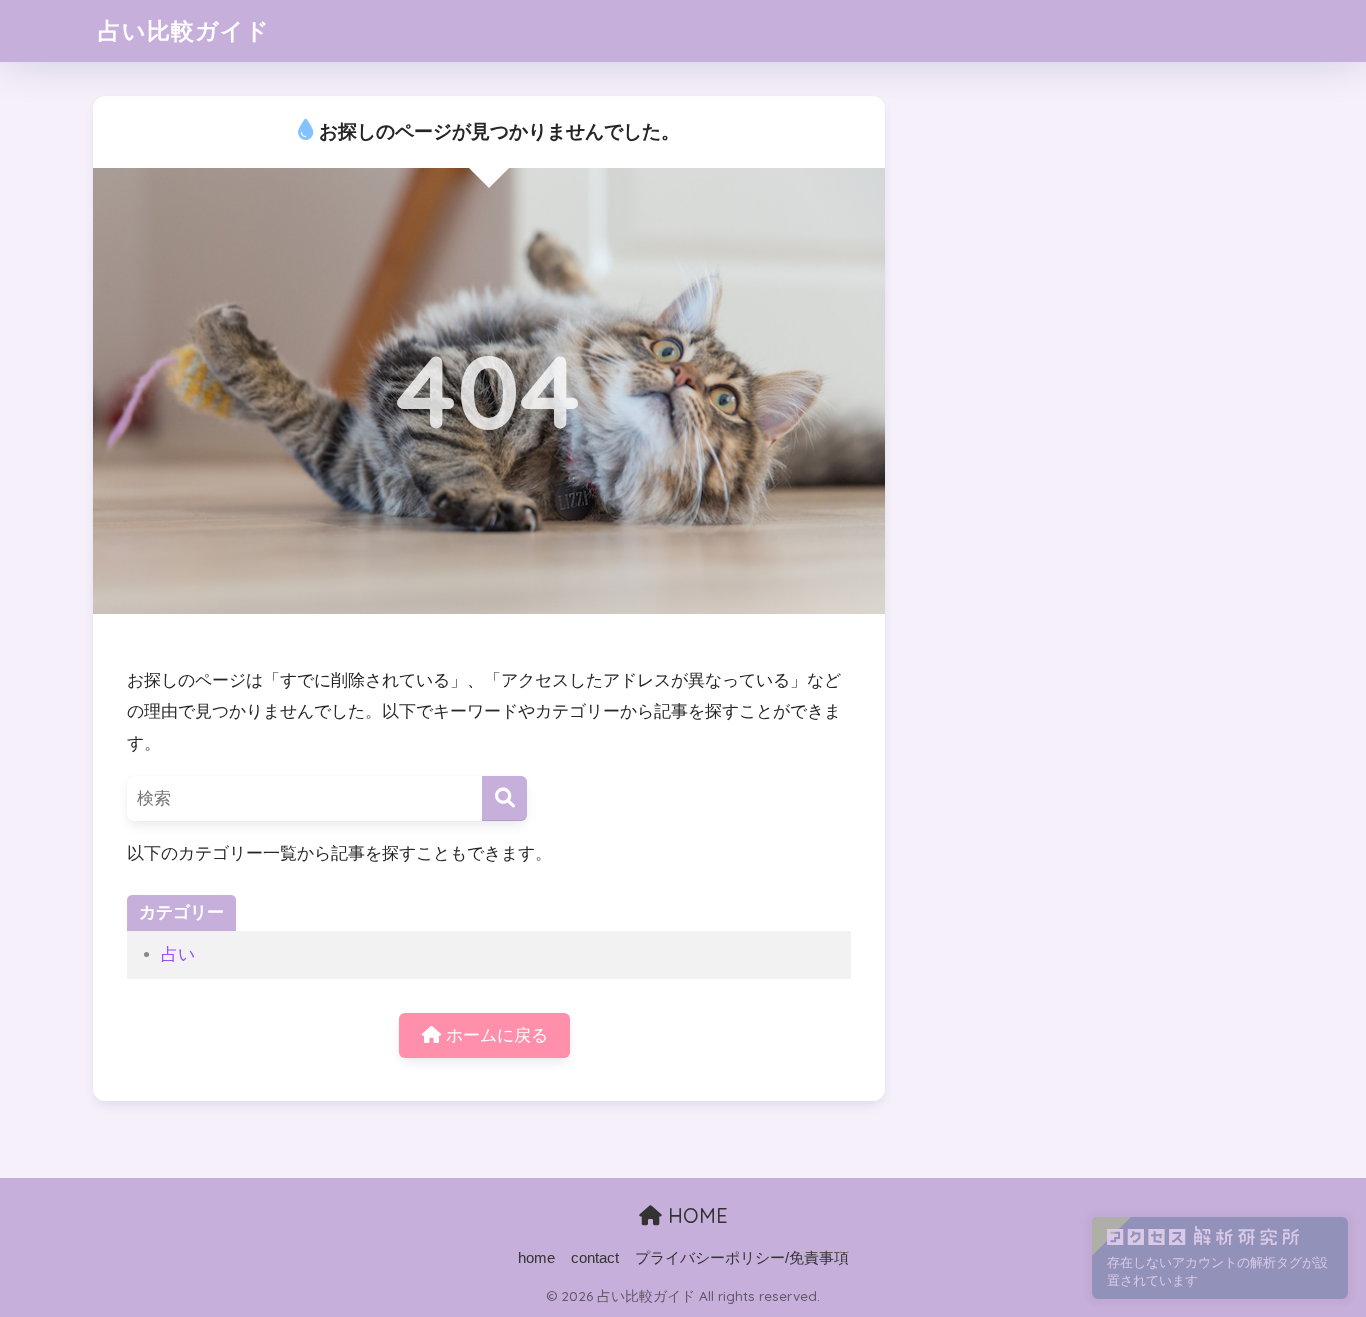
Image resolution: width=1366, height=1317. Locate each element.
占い (178, 954)
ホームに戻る (494, 1035)
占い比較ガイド (184, 30)
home (536, 1258)
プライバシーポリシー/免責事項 (742, 1258)
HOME (695, 1215)
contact (595, 1258)
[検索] (504, 798)
